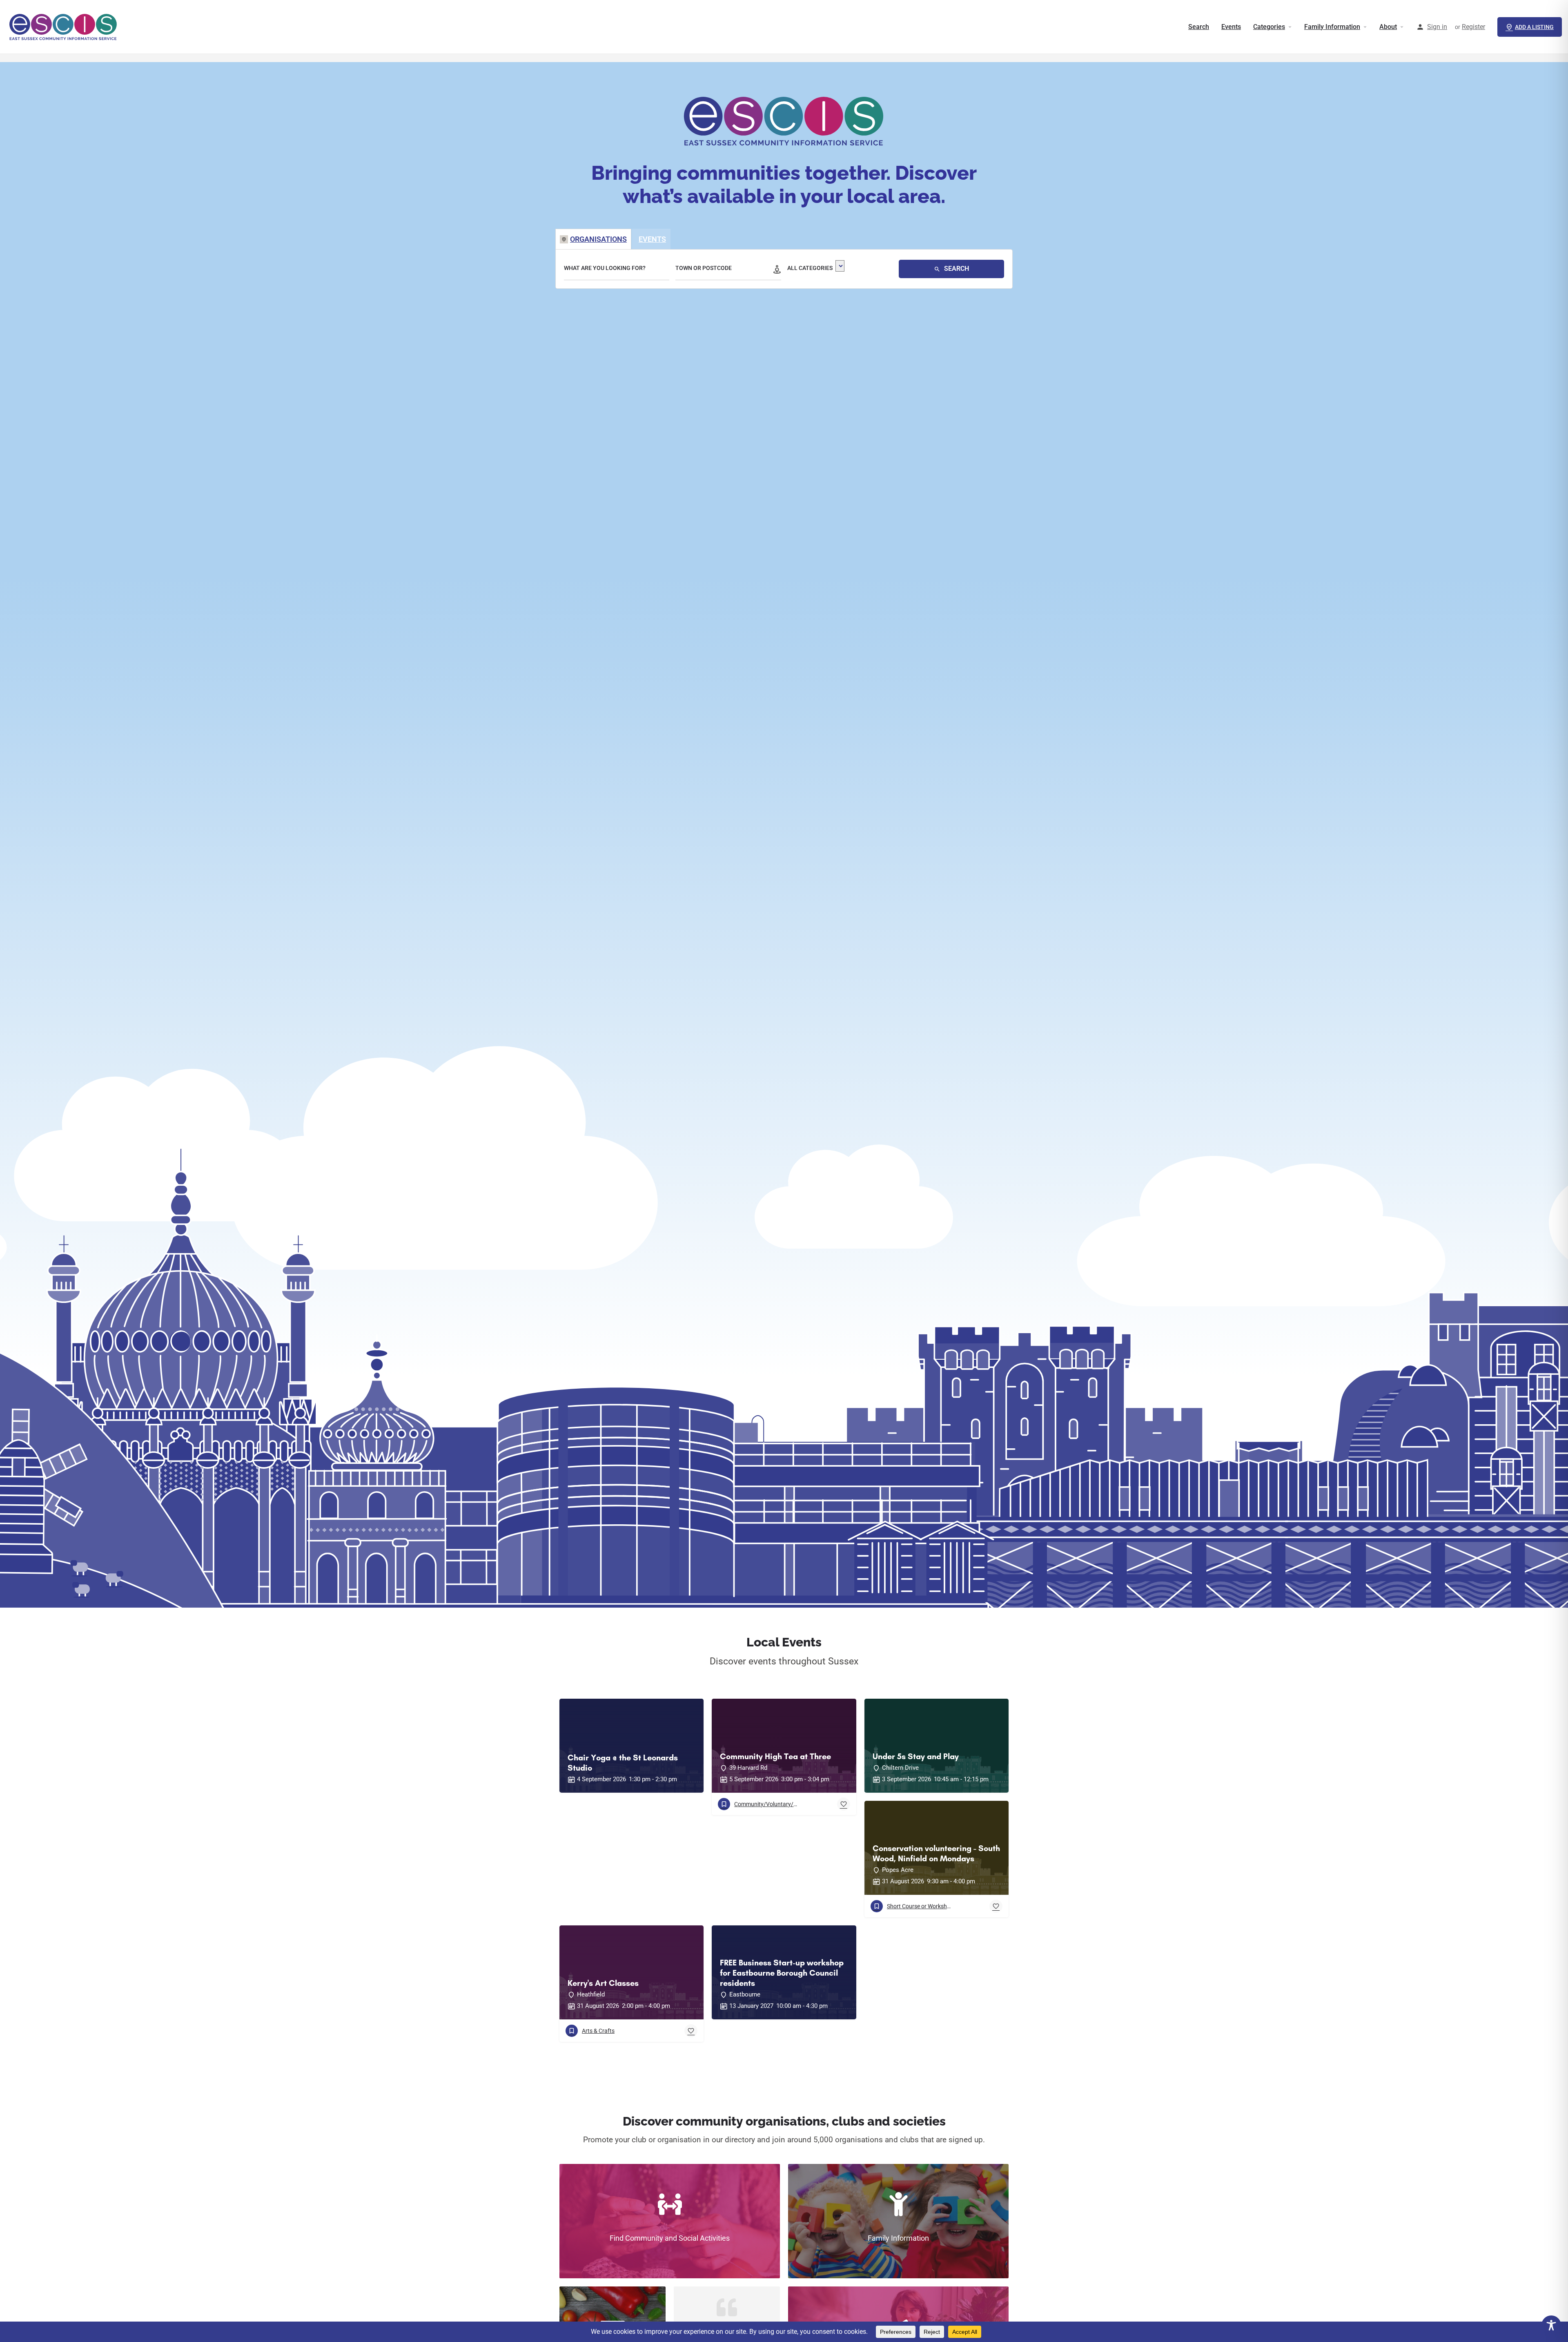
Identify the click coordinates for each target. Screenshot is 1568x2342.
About (1388, 27)
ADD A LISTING (1534, 27)
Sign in (1437, 27)
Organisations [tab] (598, 239)
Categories (1269, 27)
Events (1231, 27)
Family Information (1332, 27)
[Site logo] (64, 27)
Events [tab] (652, 239)
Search (1199, 27)
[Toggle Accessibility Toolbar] (1551, 2325)
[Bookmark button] (844, 1804)
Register (1473, 27)
